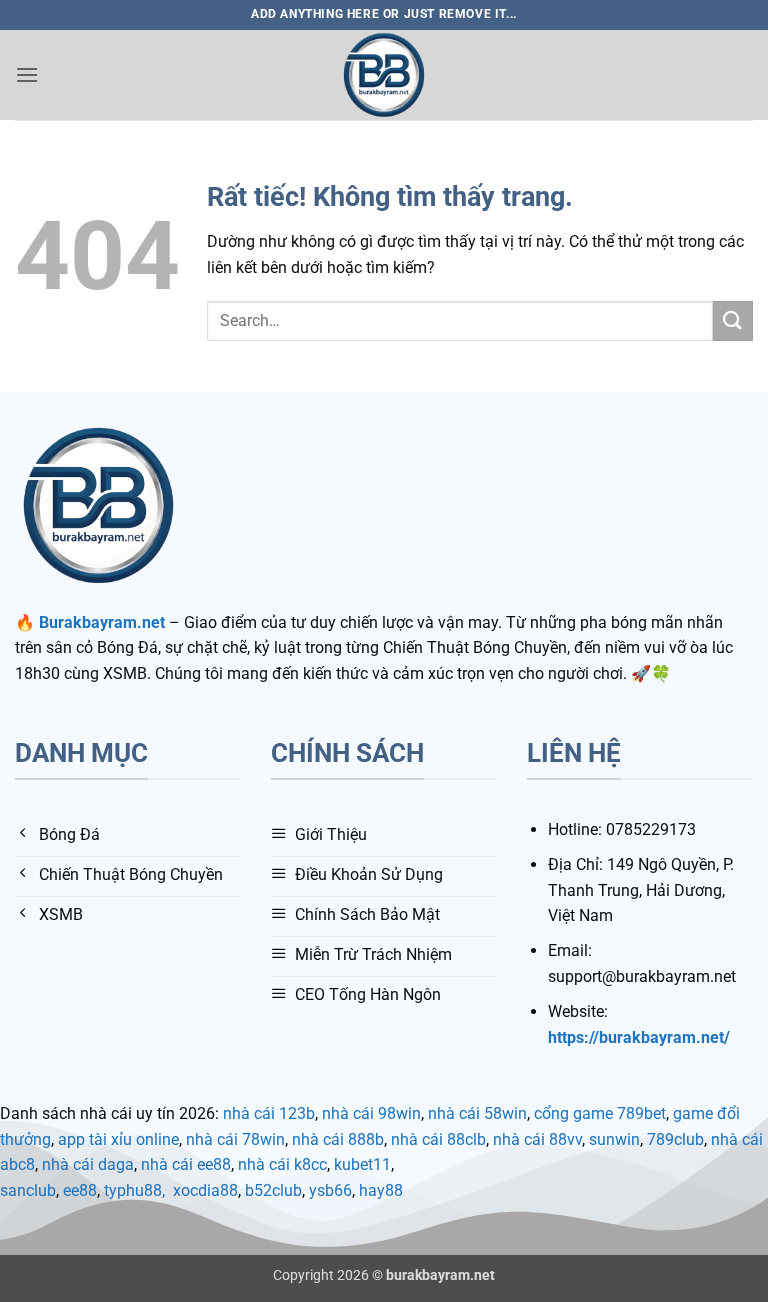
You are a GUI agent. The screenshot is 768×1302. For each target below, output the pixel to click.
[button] (27, 74)
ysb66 (330, 1190)
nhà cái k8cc (282, 1164)
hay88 (381, 1190)
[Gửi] (733, 320)
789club (675, 1139)
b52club (273, 1190)
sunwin (614, 1139)
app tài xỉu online (118, 1139)
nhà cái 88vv (537, 1139)
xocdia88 (205, 1190)
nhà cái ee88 (186, 1164)
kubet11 (362, 1164)
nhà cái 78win (235, 1139)
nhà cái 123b (269, 1113)
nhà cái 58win (477, 1113)
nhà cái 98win (371, 1113)
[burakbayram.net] (384, 75)
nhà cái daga (88, 1164)
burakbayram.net (440, 1275)
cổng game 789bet (600, 1113)
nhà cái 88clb (438, 1139)
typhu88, (134, 1190)
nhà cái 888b (338, 1139)
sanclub (28, 1190)
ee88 (80, 1190)
